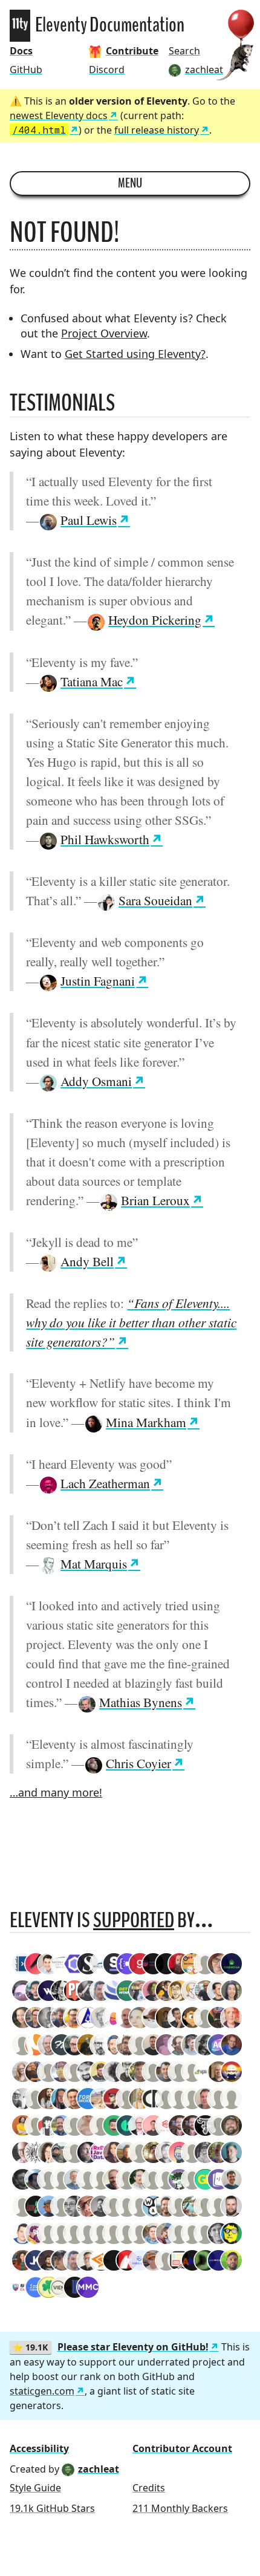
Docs (21, 51)
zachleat (99, 2469)
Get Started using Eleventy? (135, 354)
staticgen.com (42, 2391)
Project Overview (104, 333)
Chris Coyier (138, 1763)
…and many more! (56, 1792)
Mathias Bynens (141, 1702)
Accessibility (39, 2448)
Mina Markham (146, 1422)
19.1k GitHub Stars (52, 2508)
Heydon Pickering (155, 620)
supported (134, 1920)
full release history (157, 130)
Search (184, 51)
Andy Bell (87, 1261)
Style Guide (35, 2488)
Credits (149, 2488)
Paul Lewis (89, 520)
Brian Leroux (155, 1200)
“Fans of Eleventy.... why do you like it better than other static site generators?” (131, 1322)
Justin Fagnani (98, 981)
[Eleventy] (20, 26)
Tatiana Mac (92, 681)
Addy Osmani (96, 1081)
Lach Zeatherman (105, 1483)
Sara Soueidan (155, 900)
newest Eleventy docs (59, 115)
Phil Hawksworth (105, 839)
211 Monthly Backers (180, 2508)
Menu (130, 183)
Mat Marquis (94, 1563)
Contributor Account (182, 2448)
